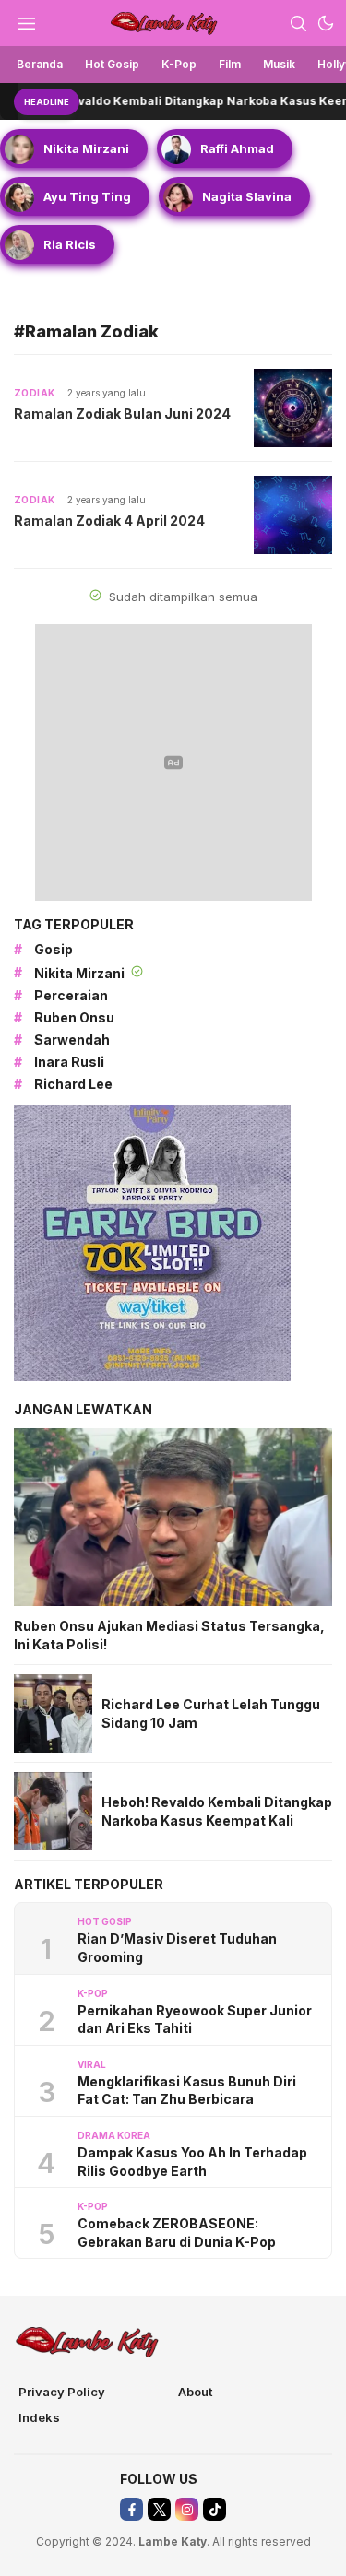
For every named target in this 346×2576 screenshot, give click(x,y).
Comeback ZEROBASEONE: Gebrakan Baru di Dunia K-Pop (177, 2233)
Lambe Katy (173, 2541)
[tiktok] (215, 2509)
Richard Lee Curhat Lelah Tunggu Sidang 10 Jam (211, 1713)
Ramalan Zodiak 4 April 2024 (109, 520)
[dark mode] (326, 23)
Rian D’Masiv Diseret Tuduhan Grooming (177, 1948)
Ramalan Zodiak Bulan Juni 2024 (122, 414)
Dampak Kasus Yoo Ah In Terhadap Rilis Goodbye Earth (192, 2162)
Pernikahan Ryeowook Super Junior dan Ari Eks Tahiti (195, 2020)
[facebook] (131, 2509)
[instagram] (187, 2509)
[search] (298, 23)
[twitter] (159, 2509)
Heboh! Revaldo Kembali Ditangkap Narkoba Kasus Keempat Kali (217, 1811)
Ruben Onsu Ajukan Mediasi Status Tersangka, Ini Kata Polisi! (169, 1635)
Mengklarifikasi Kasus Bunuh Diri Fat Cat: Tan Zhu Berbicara (187, 2091)
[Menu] (26, 23)
